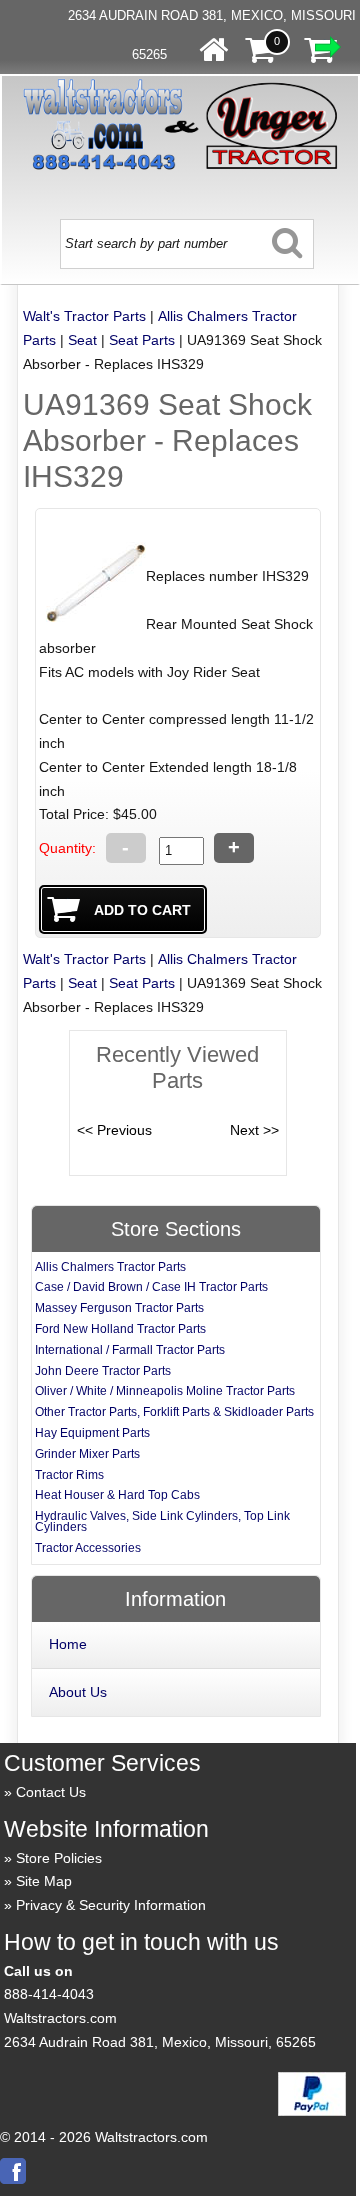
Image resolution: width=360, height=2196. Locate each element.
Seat (82, 340)
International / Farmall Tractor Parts (130, 1350)
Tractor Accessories (88, 1548)
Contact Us (51, 1792)
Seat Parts (142, 340)
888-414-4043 (49, 1994)
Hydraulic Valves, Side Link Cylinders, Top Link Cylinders (162, 1521)
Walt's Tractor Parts (84, 316)
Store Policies (59, 1858)
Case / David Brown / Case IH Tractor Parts (151, 1287)
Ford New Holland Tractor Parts (120, 1329)
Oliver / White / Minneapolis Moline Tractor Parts (165, 1391)
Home (68, 1644)
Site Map (44, 1881)
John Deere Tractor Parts (103, 1371)
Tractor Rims (69, 1475)
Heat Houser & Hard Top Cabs (117, 1495)
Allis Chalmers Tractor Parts (110, 1267)
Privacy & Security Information (111, 1905)
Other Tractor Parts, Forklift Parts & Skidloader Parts (174, 1412)
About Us (78, 1692)
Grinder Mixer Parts (87, 1454)
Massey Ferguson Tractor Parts (119, 1308)
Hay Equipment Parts (92, 1433)
